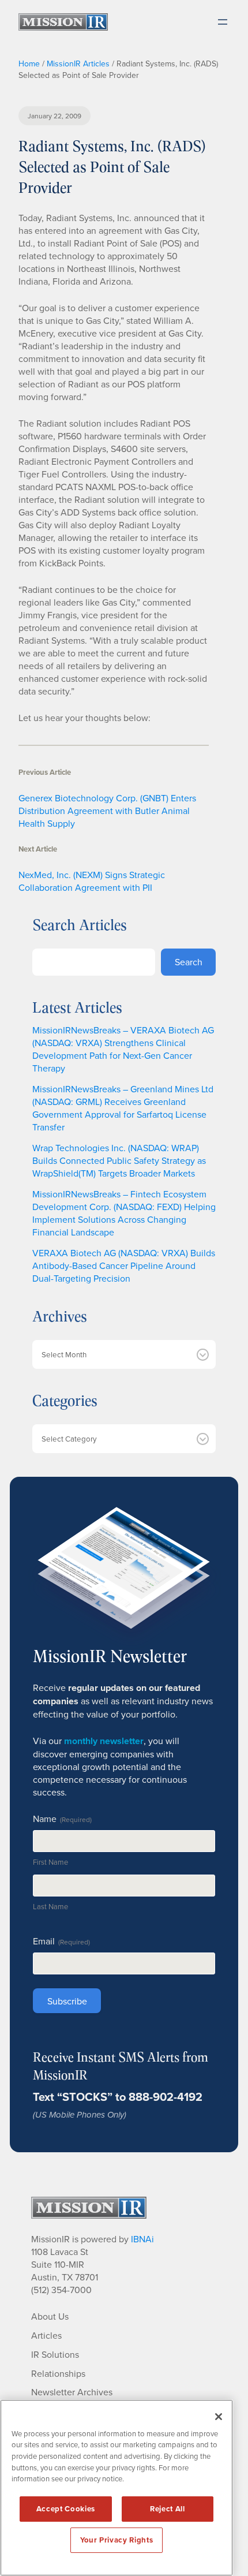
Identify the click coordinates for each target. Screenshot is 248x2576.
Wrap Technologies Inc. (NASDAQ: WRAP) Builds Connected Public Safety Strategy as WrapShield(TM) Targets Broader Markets (119, 1160)
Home (29, 64)
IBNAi (142, 2239)
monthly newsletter (104, 1741)
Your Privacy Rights (117, 2540)
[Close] (219, 2417)
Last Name (50, 1906)
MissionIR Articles (78, 64)
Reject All (168, 2509)
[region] (117, 2488)
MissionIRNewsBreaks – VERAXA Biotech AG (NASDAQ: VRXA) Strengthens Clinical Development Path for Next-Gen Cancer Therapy (123, 1049)
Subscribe (67, 2001)
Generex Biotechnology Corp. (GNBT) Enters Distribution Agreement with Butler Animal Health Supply (107, 811)
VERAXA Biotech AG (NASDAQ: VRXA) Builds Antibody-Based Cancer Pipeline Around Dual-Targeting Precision (124, 1265)
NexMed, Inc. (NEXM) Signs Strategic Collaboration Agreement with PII (92, 881)
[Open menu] (223, 22)
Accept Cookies (66, 2509)
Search (189, 962)
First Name (50, 1862)
